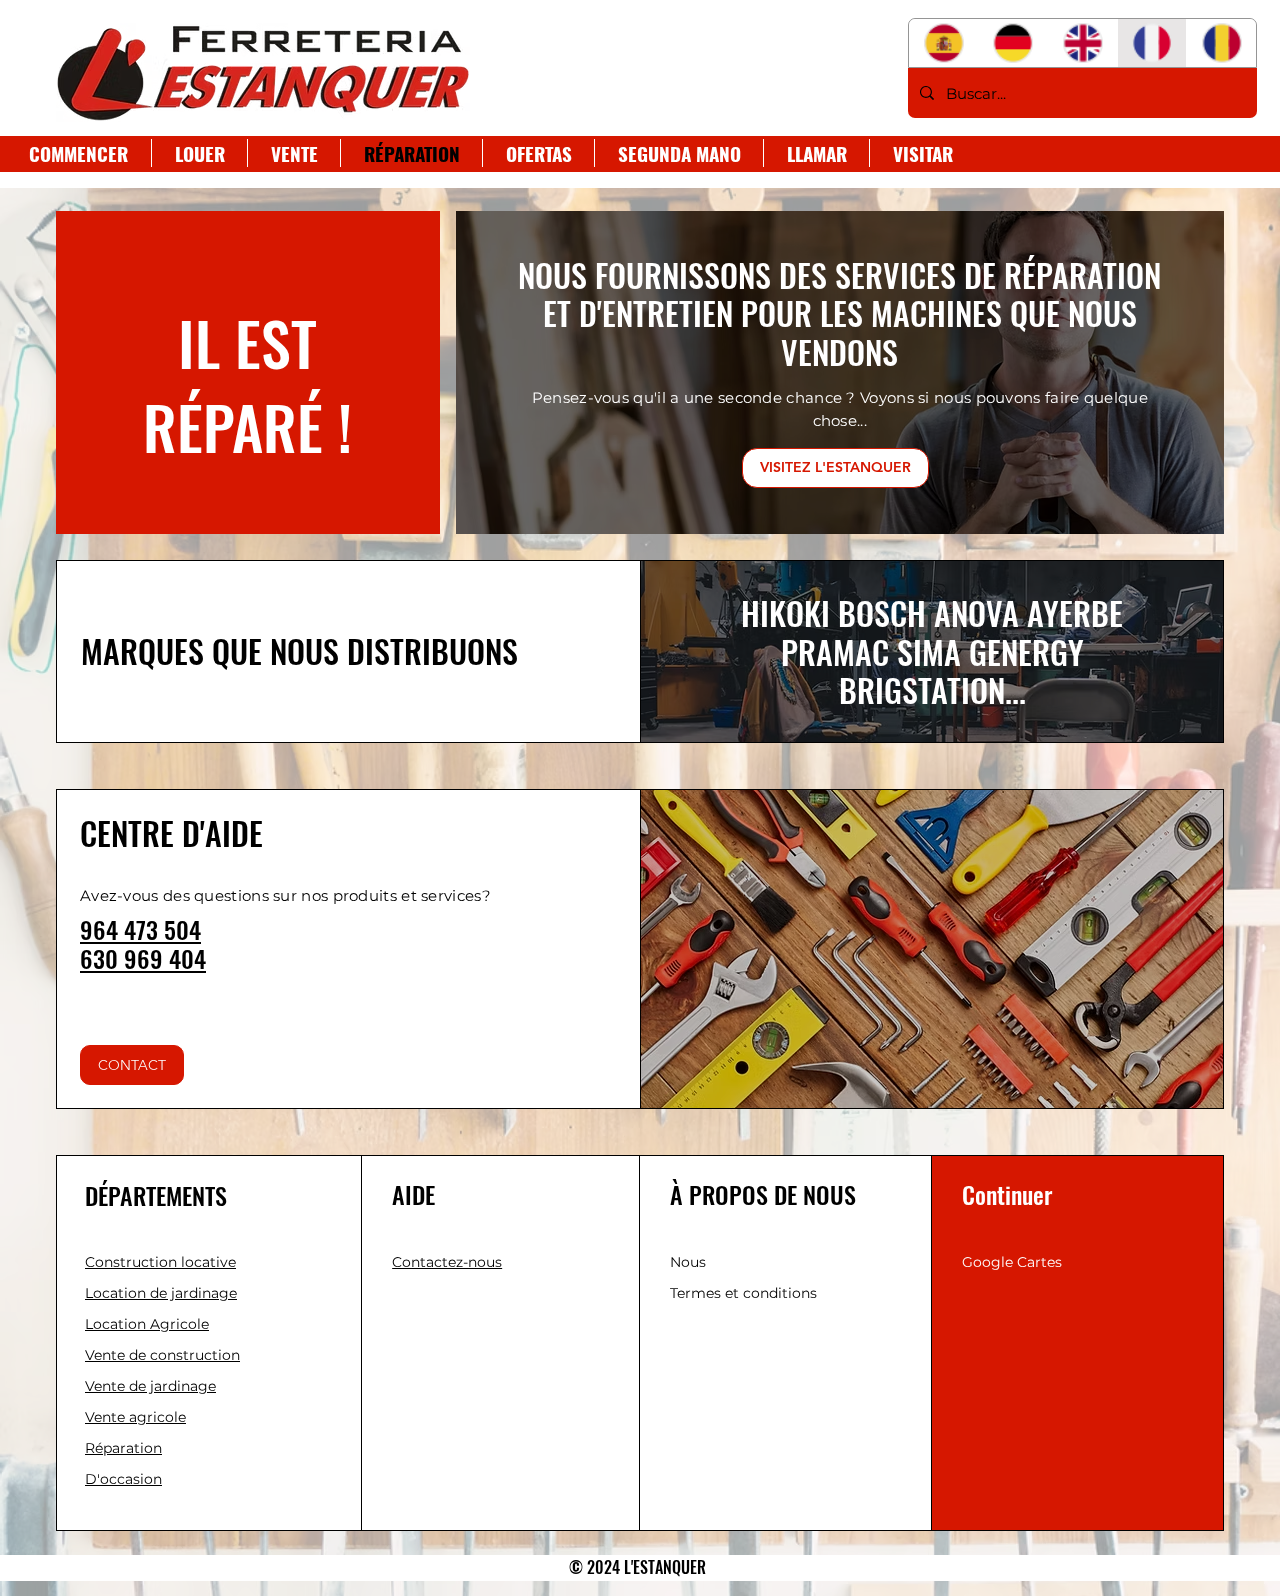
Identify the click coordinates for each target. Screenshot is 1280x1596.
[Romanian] (1221, 43)
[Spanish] (943, 43)
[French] (1152, 43)
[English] (1082, 43)
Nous (688, 1262)
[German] (1013, 43)
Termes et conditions (743, 1293)
